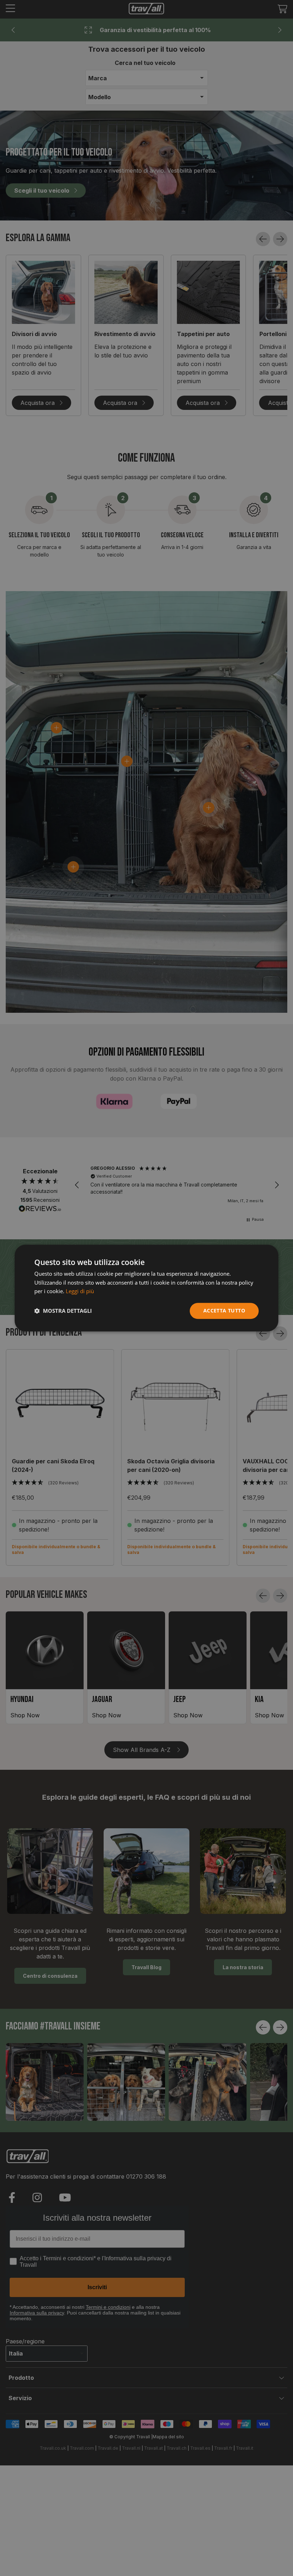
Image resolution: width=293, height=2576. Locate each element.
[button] (63, 1311)
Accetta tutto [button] (224, 1310)
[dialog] (146, 1288)
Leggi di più (80, 1291)
